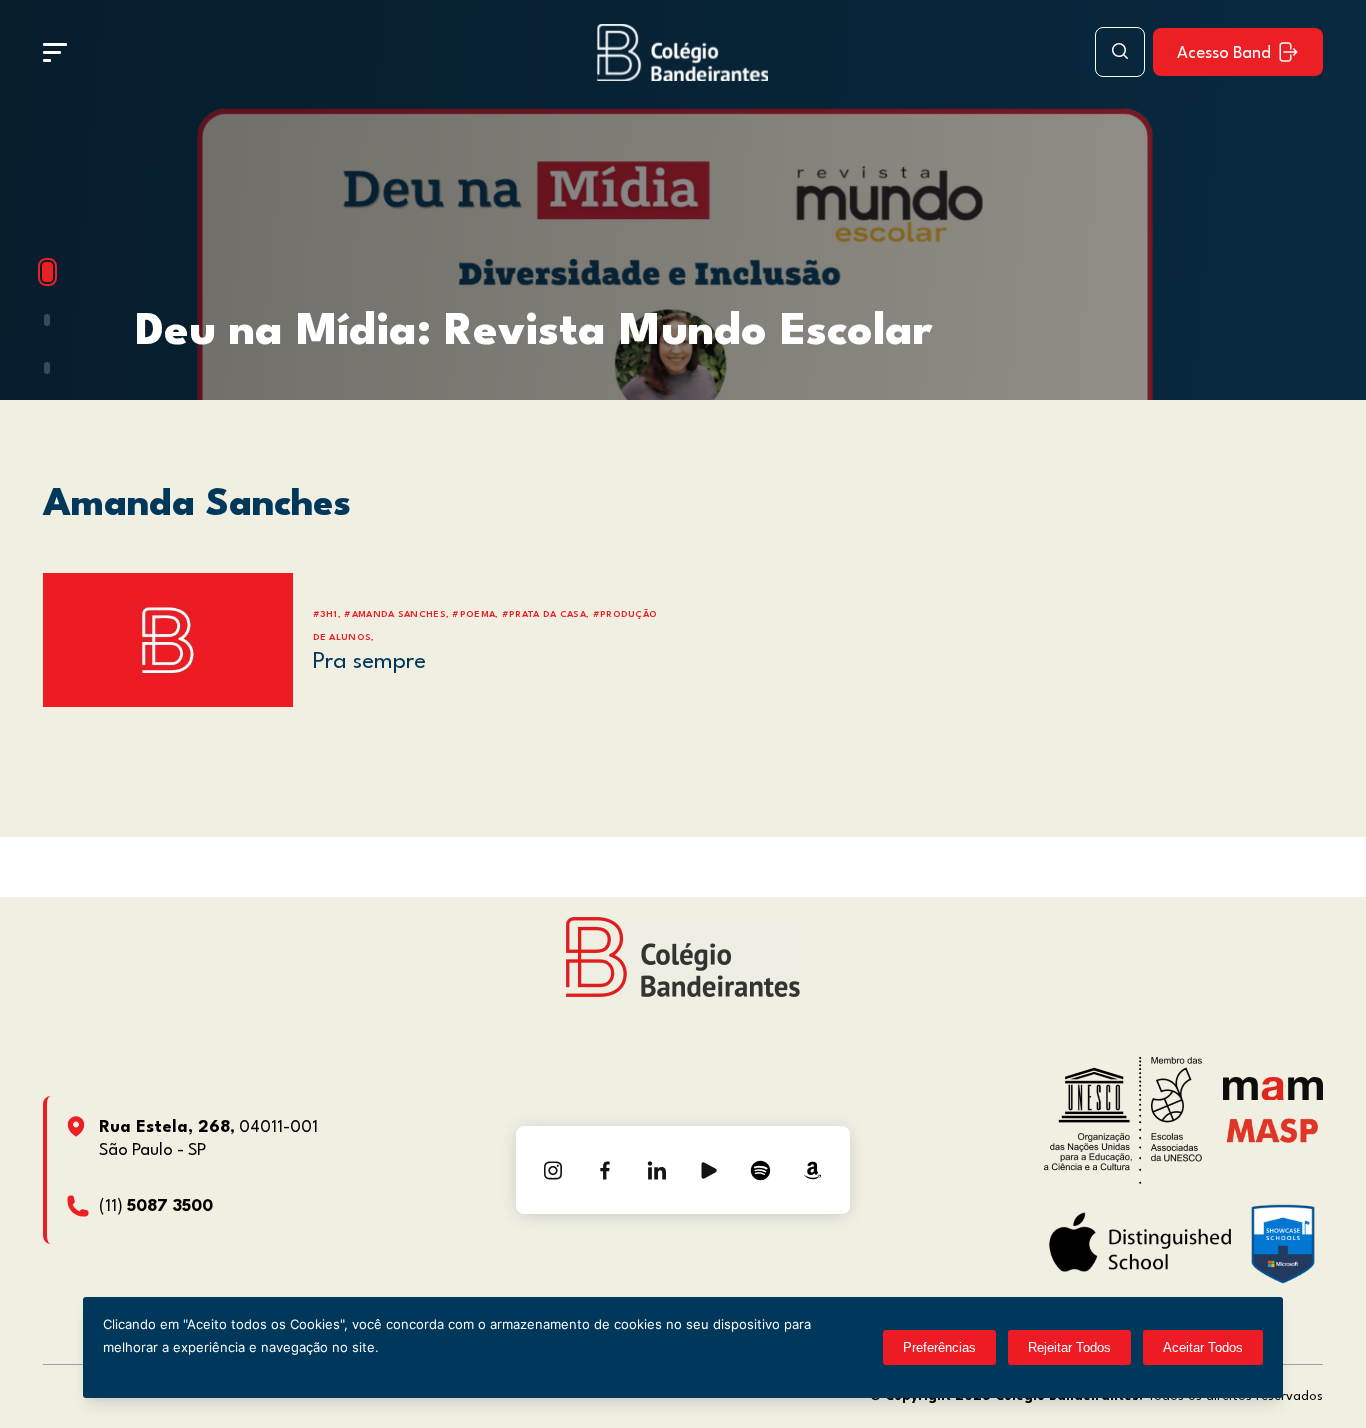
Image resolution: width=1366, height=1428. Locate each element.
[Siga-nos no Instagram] (553, 1170)
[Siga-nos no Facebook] (605, 1170)
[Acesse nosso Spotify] (761, 1170)
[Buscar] (1120, 52)
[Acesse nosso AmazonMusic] (813, 1170)
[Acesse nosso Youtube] (709, 1170)
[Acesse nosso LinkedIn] (657, 1170)
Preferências (939, 1347)
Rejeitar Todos (1069, 1347)
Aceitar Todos (1203, 1347)
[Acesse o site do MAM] (1273, 1095)
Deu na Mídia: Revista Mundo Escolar (533, 332)
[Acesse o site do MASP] (1272, 1129)
